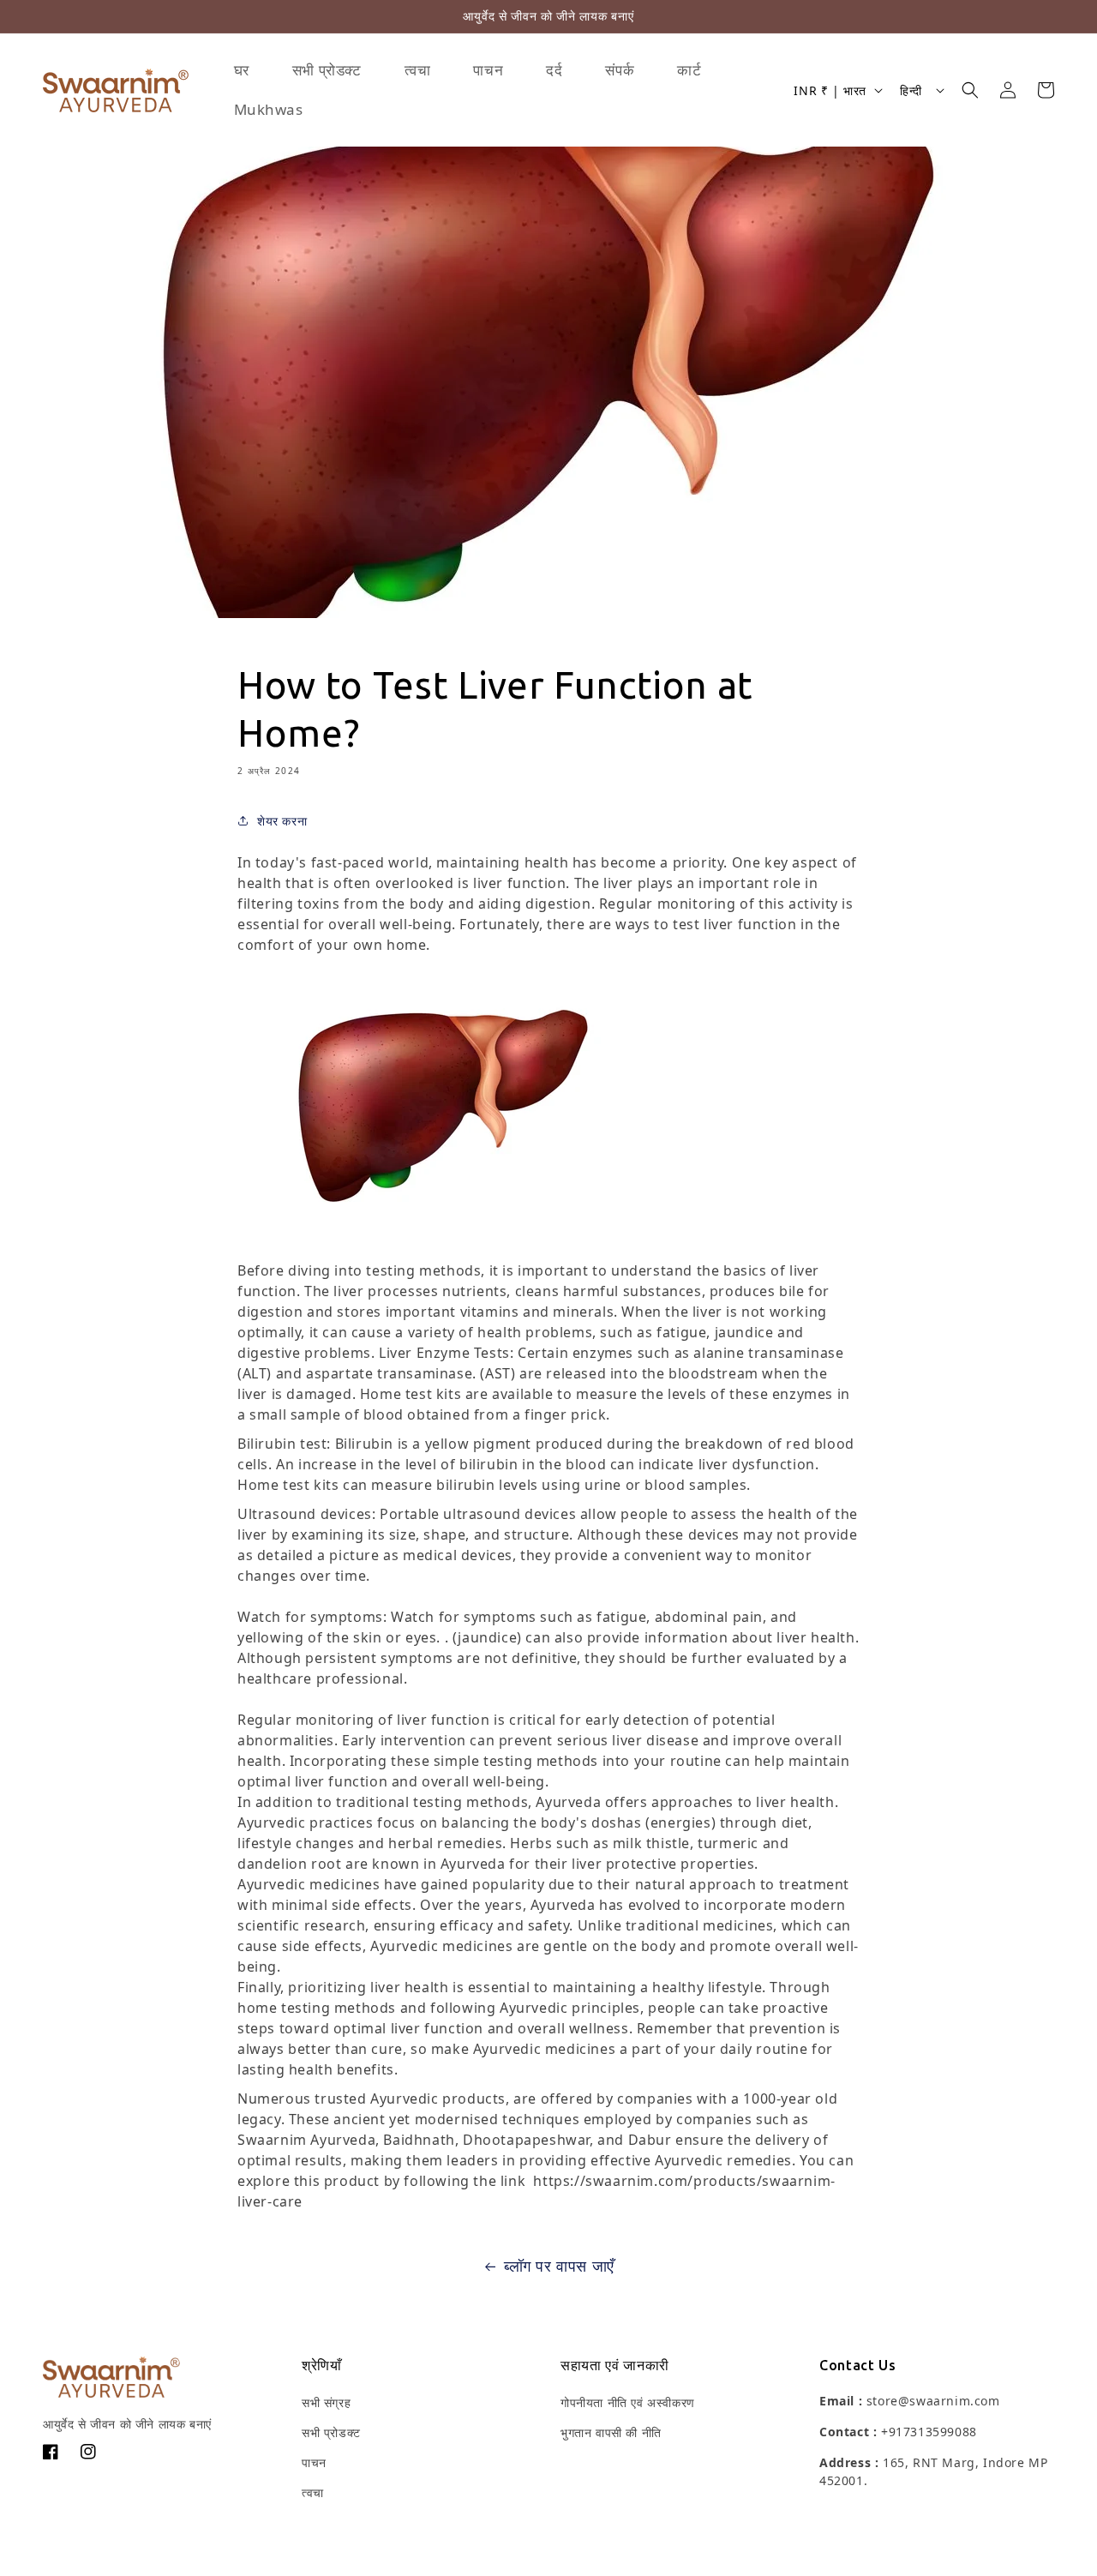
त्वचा (313, 2492)
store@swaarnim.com (933, 2401)
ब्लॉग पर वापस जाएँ (559, 2266)
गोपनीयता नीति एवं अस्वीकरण (628, 2402)
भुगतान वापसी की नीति (611, 2432)
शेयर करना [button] (282, 821)
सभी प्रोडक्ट (331, 2432)
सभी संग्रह (326, 2402)
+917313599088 (929, 2432)
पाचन (314, 2462)
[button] (970, 90)
